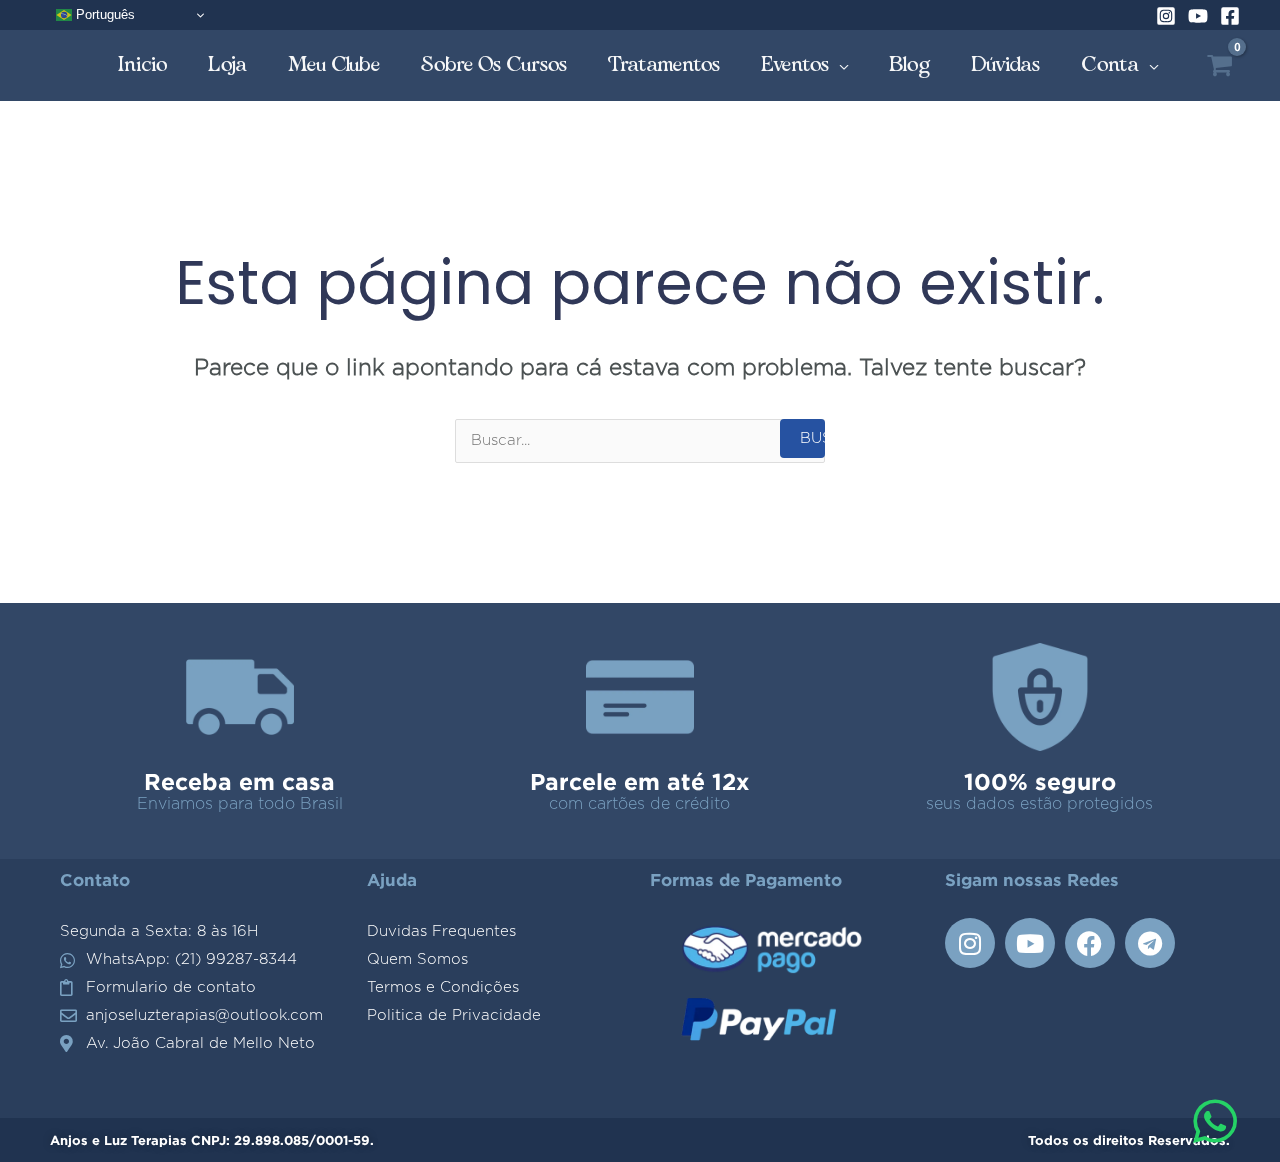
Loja (228, 64)
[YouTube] (1198, 16)
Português (103, 14)
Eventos (795, 64)
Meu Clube (334, 64)
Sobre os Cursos (494, 64)
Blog (910, 64)
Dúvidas (1006, 64)
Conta (1110, 64)
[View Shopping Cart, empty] (1219, 65)
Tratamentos (664, 64)
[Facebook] (1230, 16)
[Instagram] (1166, 16)
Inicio (143, 64)
